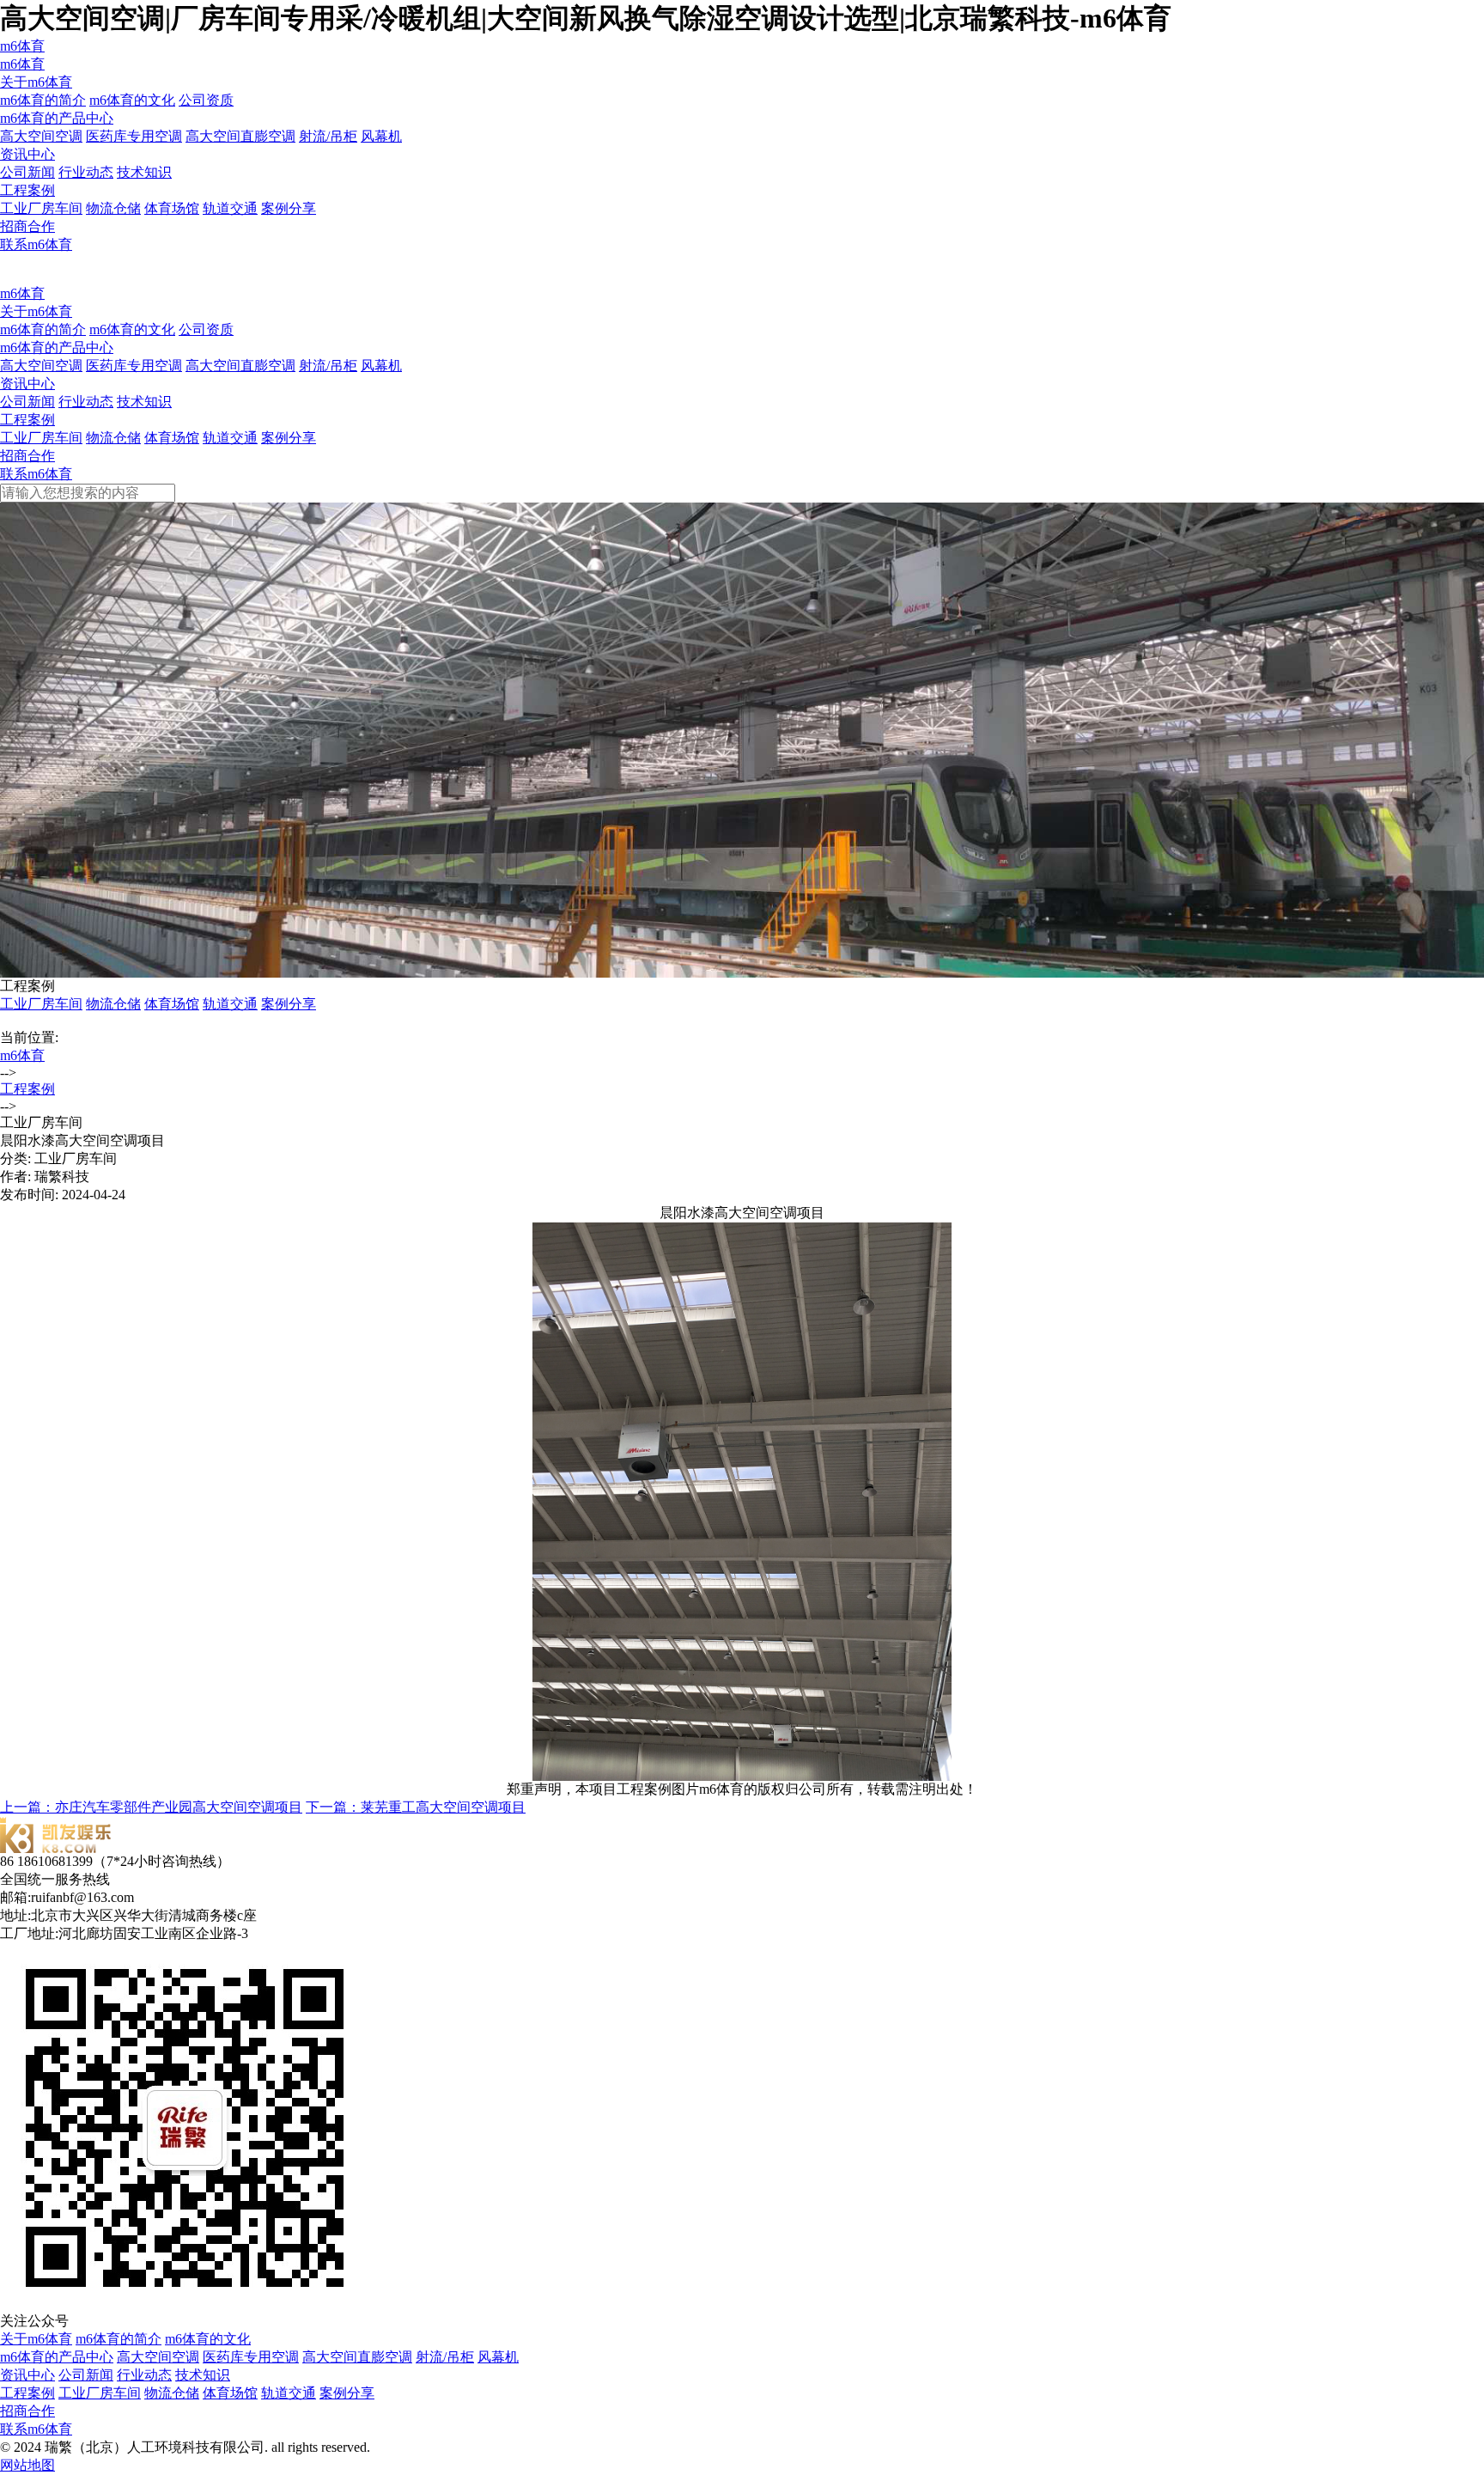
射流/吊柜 (328, 136)
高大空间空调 (41, 136)
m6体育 (22, 46)
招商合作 (27, 226)
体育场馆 (172, 208)
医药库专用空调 (134, 136)
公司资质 (206, 100)
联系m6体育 (36, 244)
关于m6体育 (36, 82)
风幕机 (381, 136)
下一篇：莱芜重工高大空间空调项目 (416, 1807)
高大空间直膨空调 (240, 136)
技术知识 (144, 172)
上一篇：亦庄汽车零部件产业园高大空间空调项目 (151, 1807)
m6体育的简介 (43, 100)
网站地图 (27, 2465)
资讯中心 (27, 154)
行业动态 (86, 172)
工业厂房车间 (41, 208)
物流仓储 (113, 208)
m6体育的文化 (132, 100)
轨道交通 (230, 208)
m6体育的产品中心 (57, 118)
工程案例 (27, 190)
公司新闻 (27, 172)
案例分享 (289, 208)
